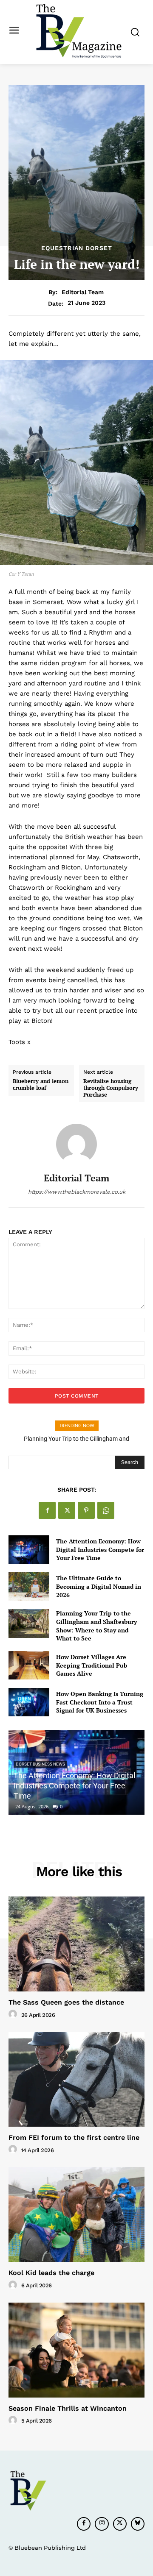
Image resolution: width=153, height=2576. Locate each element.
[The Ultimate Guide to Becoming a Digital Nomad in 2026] (29, 1586)
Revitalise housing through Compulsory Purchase (111, 1088)
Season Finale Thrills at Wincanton (68, 2408)
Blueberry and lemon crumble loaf (41, 1085)
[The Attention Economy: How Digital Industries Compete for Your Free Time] (29, 1550)
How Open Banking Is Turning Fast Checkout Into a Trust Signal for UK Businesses (100, 1702)
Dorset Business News (40, 1764)
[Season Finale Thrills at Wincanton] (76, 2350)
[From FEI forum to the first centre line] (76, 2079)
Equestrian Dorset (77, 248)
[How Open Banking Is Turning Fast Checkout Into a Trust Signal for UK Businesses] (29, 1702)
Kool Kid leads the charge (51, 2273)
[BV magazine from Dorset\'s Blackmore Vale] (79, 31)
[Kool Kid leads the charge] (76, 2214)
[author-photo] (14, 2014)
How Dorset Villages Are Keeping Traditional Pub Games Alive (92, 1665)
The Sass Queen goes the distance (66, 2002)
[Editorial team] (76, 1144)
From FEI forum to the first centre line (74, 2137)
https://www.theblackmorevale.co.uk (77, 1192)
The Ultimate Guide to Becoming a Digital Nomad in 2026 (99, 1586)
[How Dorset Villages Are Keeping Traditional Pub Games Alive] (29, 1665)
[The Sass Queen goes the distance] (76, 1944)
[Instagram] (102, 2524)
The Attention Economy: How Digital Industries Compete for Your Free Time (100, 1549)
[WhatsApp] (106, 1510)
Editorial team (83, 292)
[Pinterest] (86, 1510)
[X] (67, 1510)
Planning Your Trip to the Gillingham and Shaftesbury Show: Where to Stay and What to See (96, 1626)
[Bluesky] (138, 2524)
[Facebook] (47, 1510)
